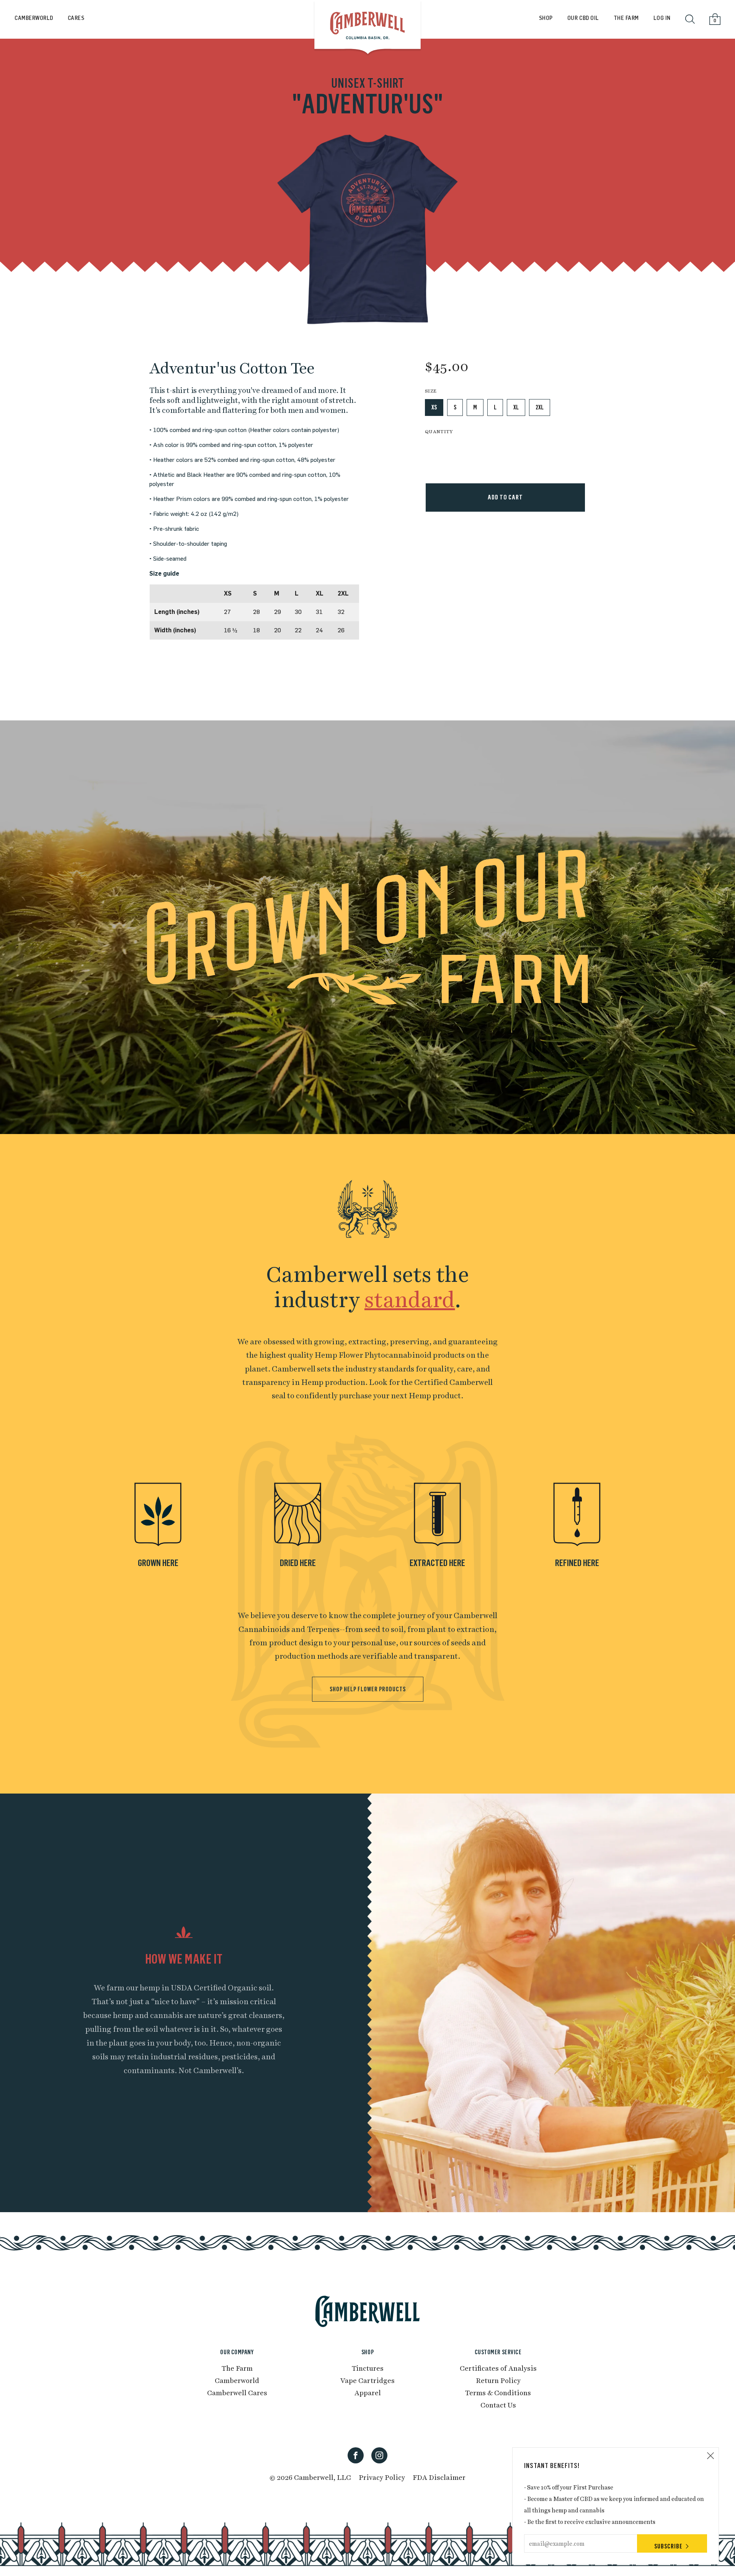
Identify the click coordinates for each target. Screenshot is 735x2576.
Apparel (368, 2392)
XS (434, 407)
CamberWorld (34, 18)
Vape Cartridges (367, 2380)
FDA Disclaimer (439, 2477)
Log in (662, 18)
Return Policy (498, 2380)
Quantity (439, 431)
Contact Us (498, 2405)
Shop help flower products (368, 1689)
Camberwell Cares (237, 2392)
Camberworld (237, 2380)
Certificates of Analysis (498, 2368)
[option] (367, 230)
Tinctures (368, 2368)
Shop (546, 18)
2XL (540, 407)
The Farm (626, 18)
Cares (76, 18)
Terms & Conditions (498, 2392)
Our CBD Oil (583, 18)
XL (516, 407)
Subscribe (668, 2546)
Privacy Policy (382, 2477)
